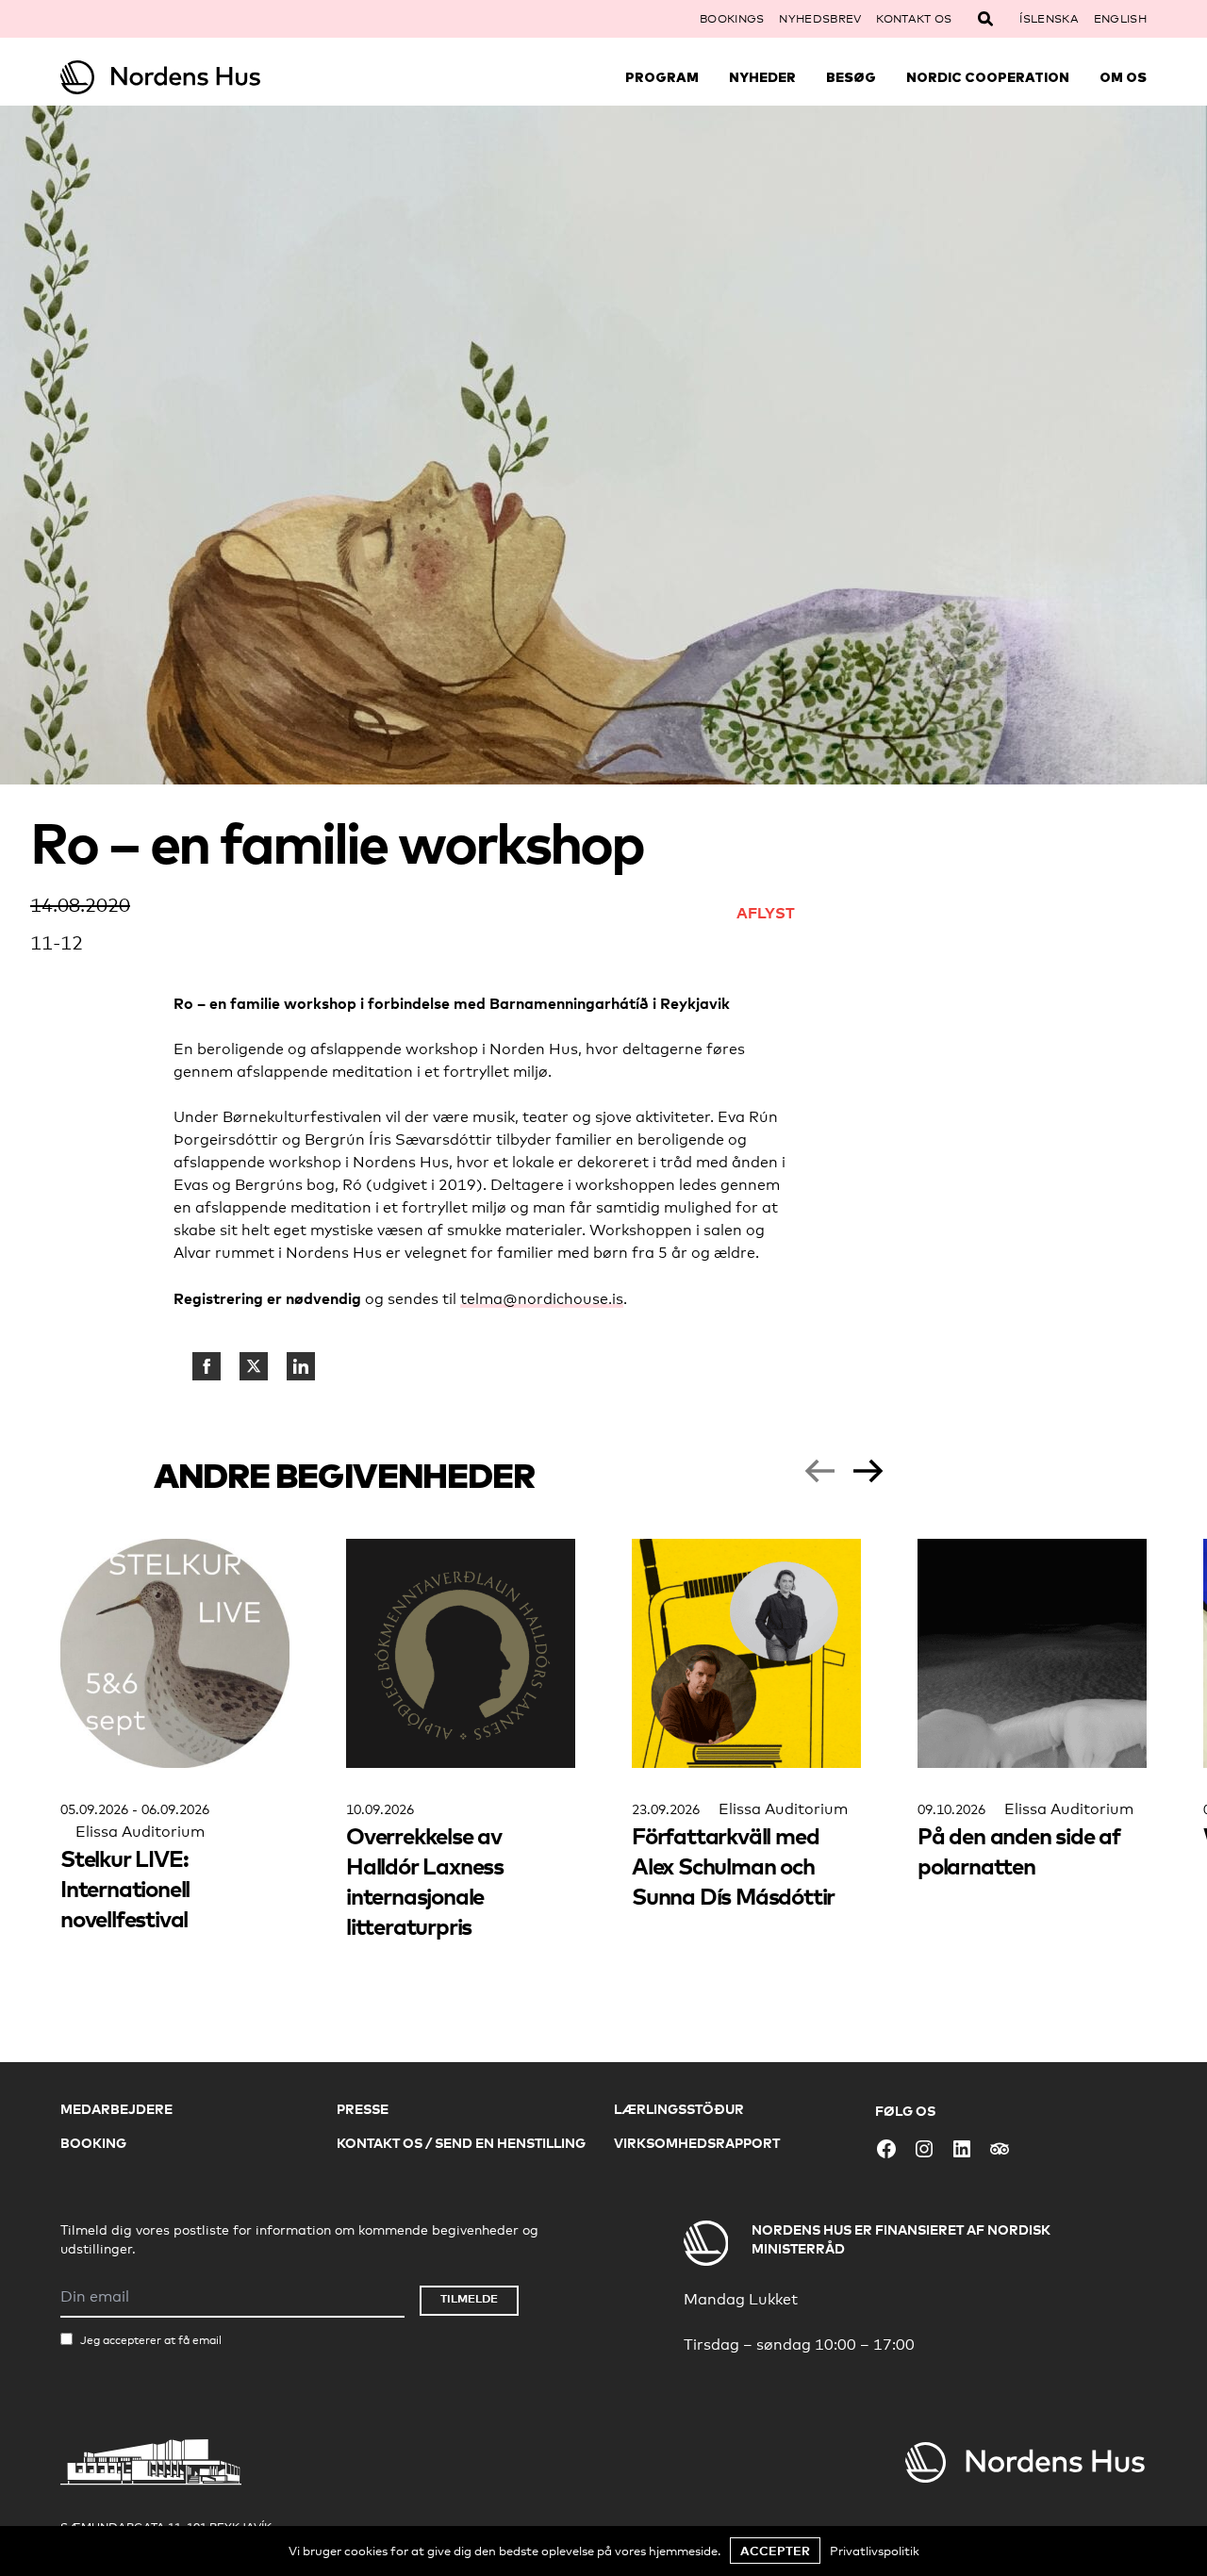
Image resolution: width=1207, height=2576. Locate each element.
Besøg (851, 77)
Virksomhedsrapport (697, 2143)
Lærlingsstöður (679, 2109)
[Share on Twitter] (254, 1366)
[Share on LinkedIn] (301, 1366)
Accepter (775, 2551)
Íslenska (1049, 19)
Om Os (1123, 77)
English (1120, 19)
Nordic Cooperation (988, 77)
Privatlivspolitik (875, 2551)
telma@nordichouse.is (542, 1299)
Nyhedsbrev (820, 19)
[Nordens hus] (196, 77)
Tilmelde (469, 2298)
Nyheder (762, 77)
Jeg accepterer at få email (151, 2340)
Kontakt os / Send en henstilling (461, 2143)
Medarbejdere (116, 2109)
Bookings (732, 19)
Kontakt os (914, 19)
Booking (93, 2143)
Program (662, 77)
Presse (363, 2109)
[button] (819, 1471)
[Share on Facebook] (207, 1366)
